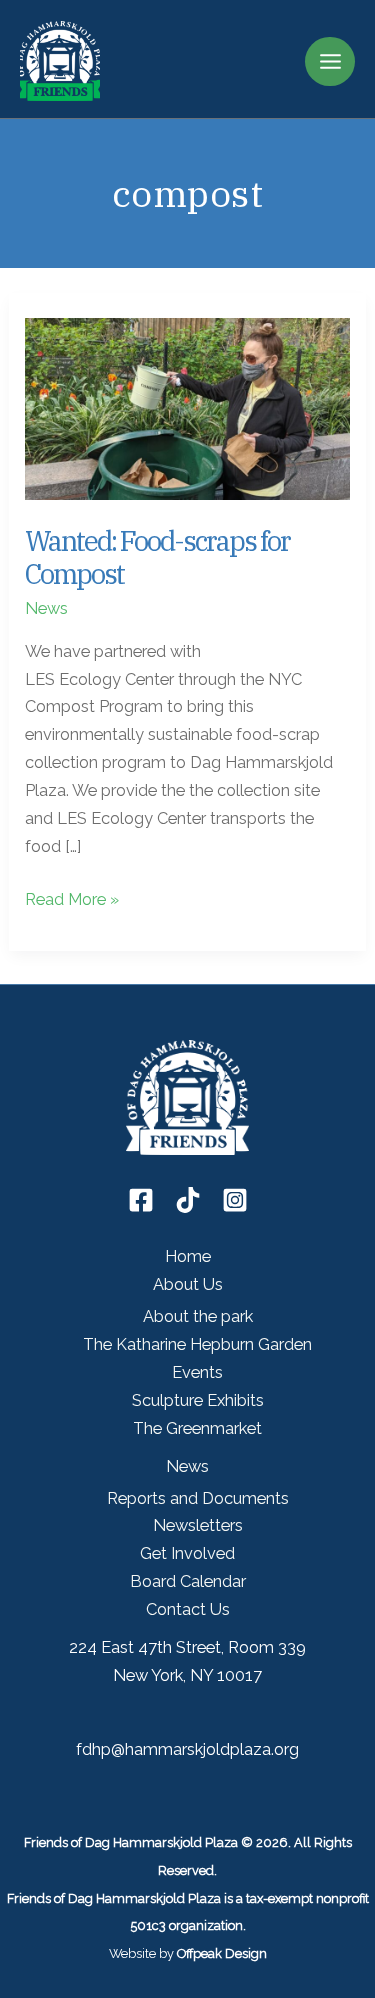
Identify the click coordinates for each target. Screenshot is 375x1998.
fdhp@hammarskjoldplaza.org (187, 1749)
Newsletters (198, 1525)
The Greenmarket (197, 1428)
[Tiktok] (188, 1200)
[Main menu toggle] (330, 62)
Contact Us (188, 1609)
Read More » (72, 901)
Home (188, 1256)
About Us (188, 1284)
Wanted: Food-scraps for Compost (157, 558)
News (46, 608)
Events (197, 1372)
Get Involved (187, 1553)
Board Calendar (188, 1581)
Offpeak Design (222, 1953)
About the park (198, 1316)
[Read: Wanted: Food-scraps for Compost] (187, 407)
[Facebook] (141, 1200)
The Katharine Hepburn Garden (197, 1344)
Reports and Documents (198, 1498)
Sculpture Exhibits (198, 1400)
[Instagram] (235, 1200)
